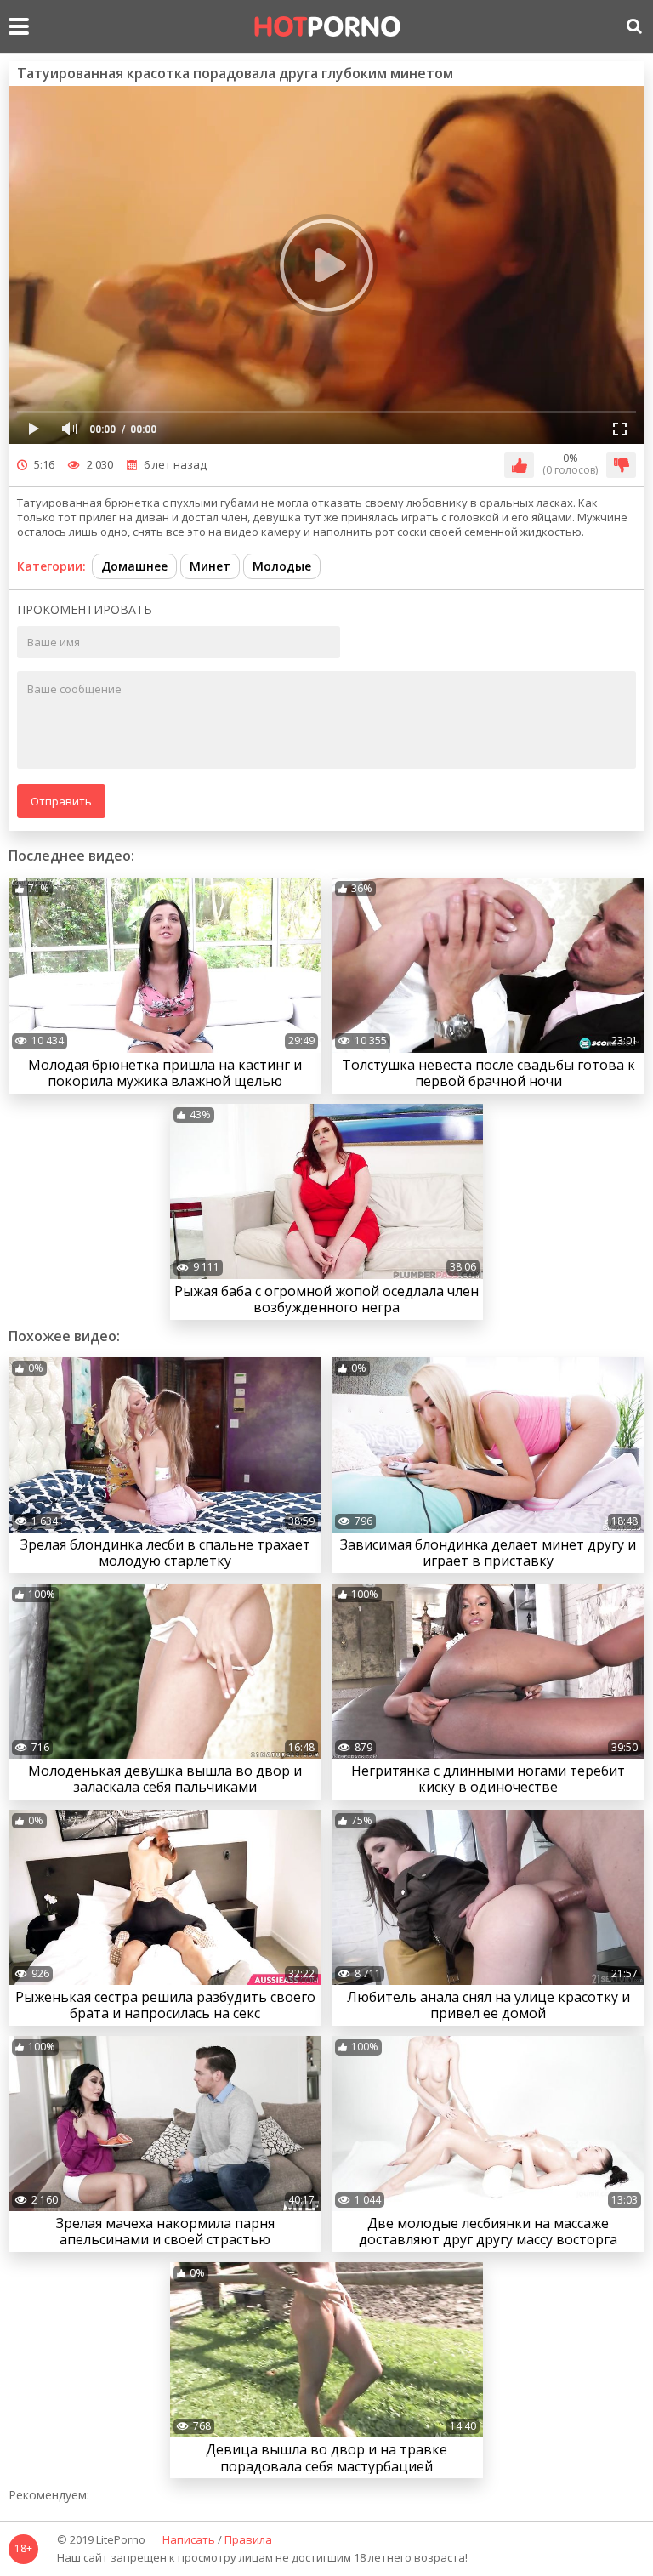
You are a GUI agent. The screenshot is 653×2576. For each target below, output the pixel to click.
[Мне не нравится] (621, 465)
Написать (189, 2540)
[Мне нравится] (519, 465)
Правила (248, 2540)
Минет (210, 566)
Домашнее (134, 566)
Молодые (282, 566)
